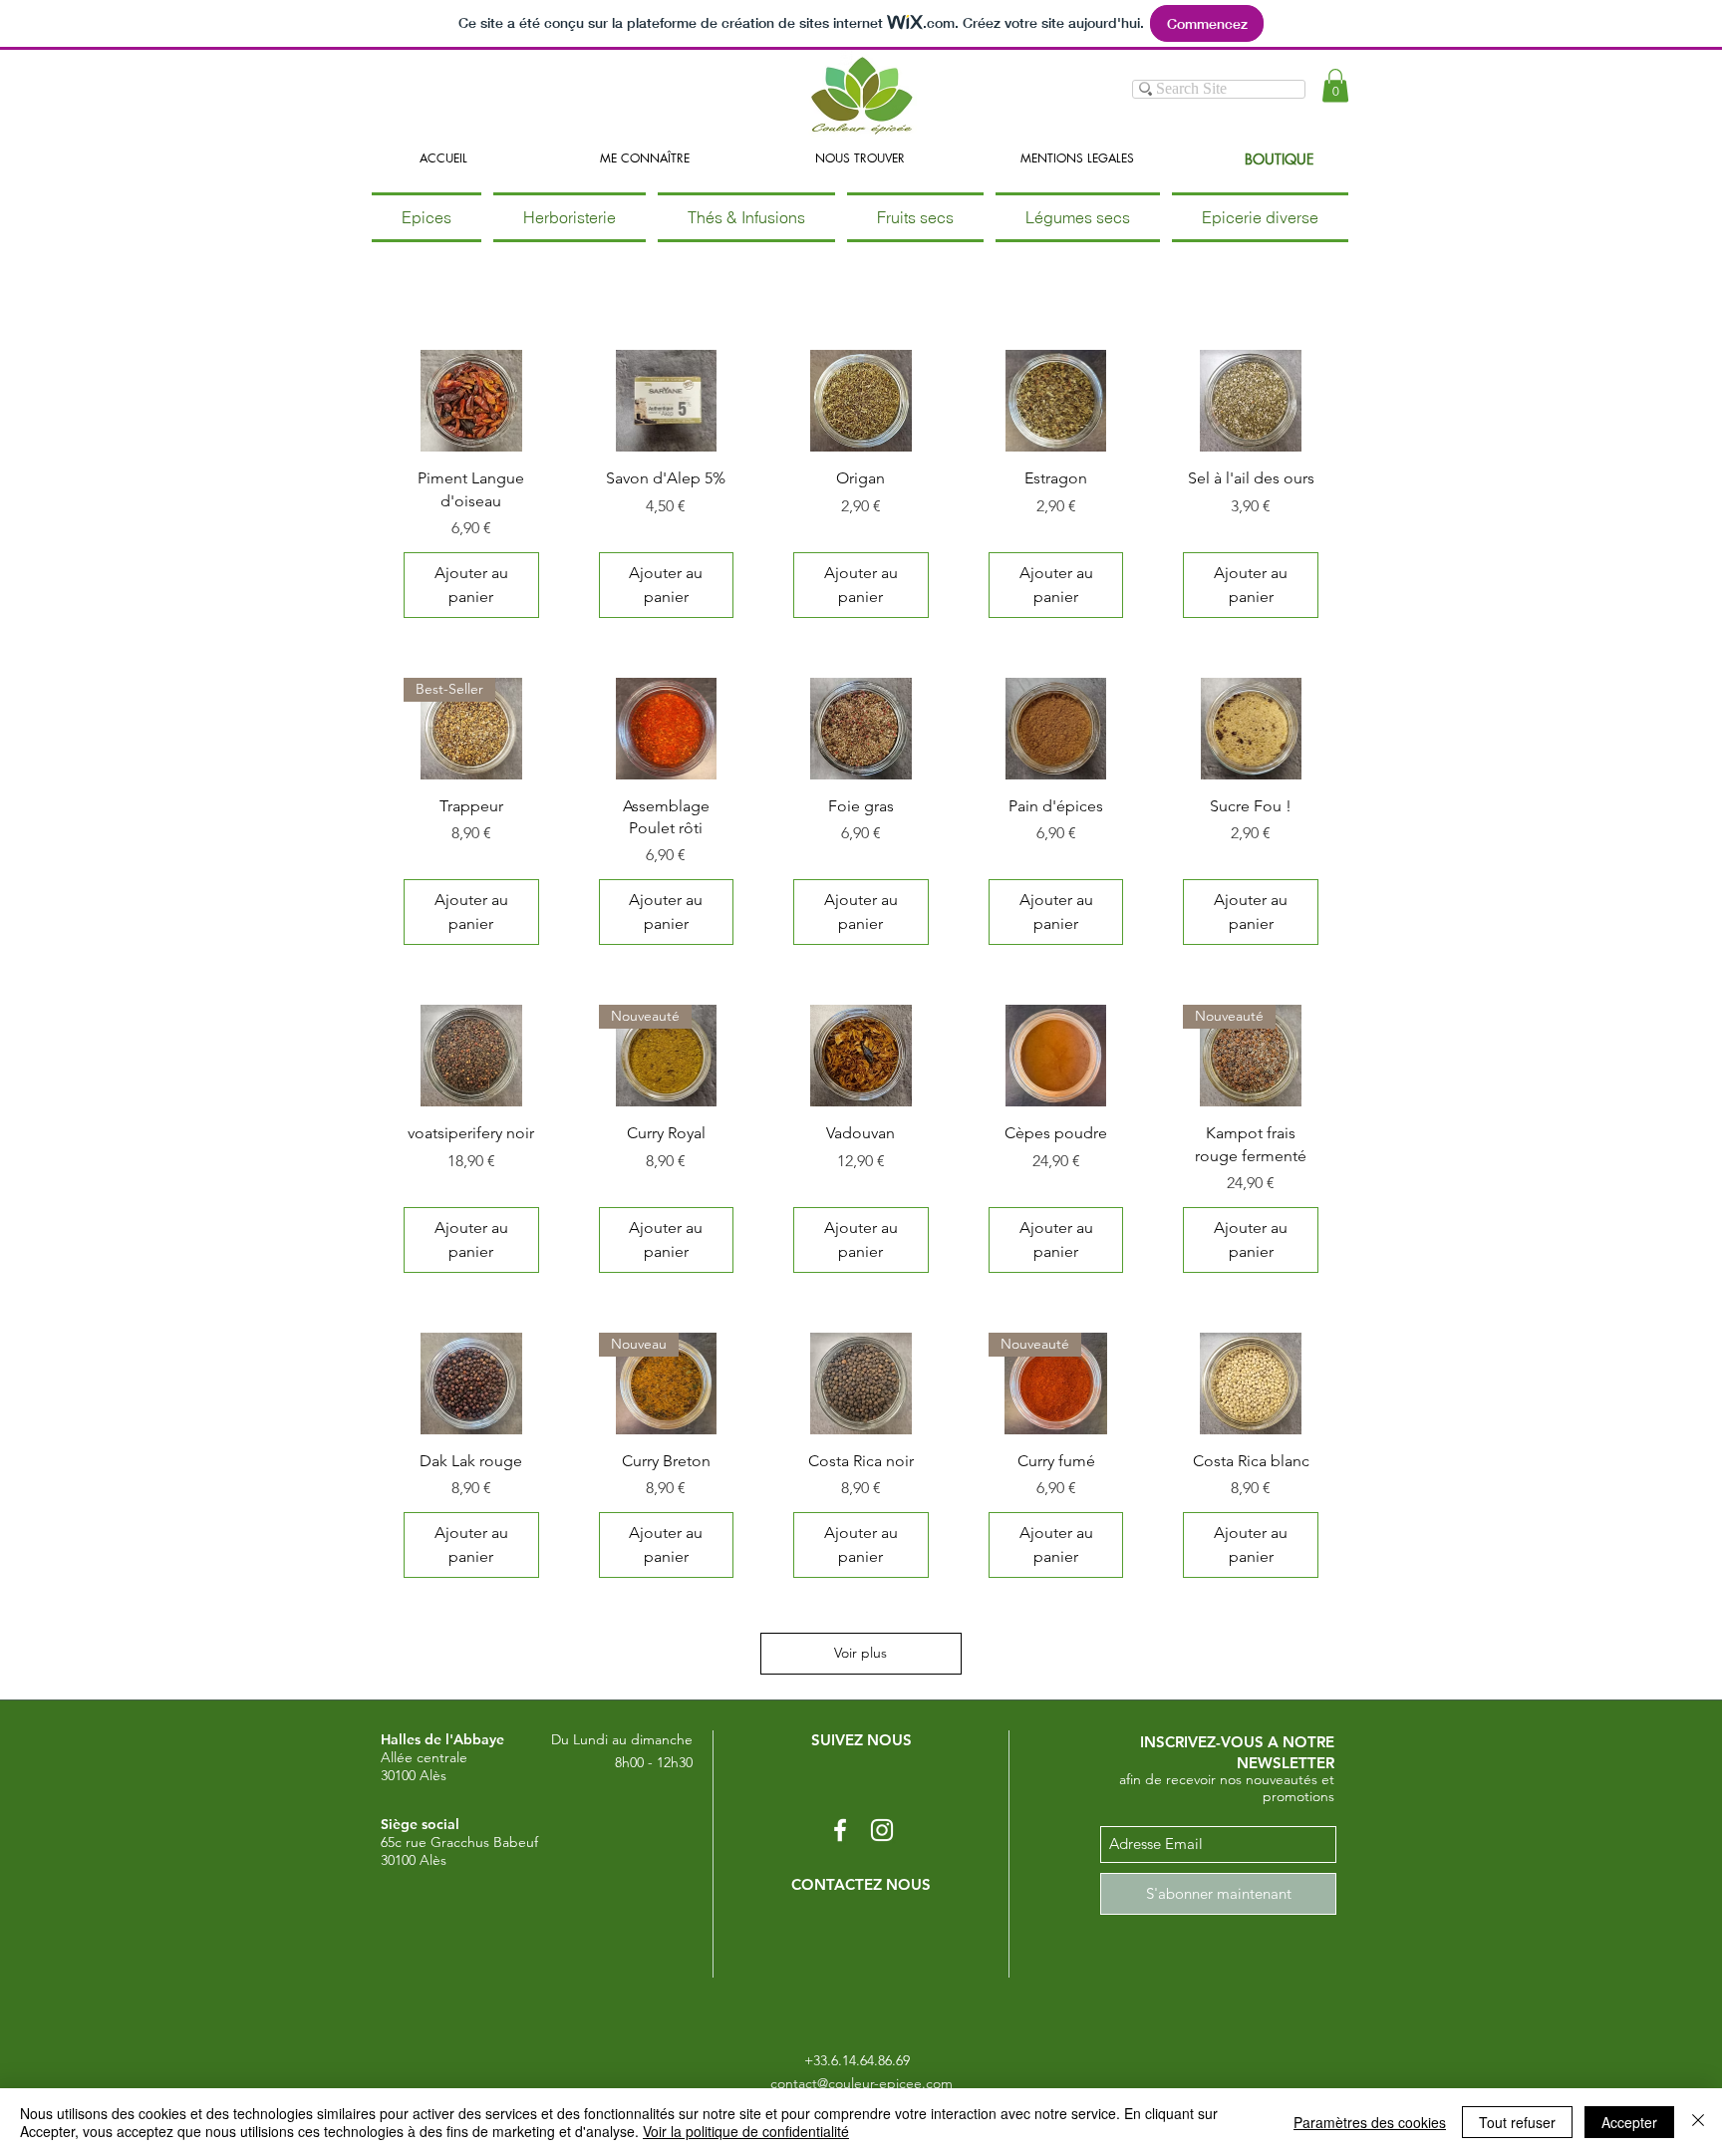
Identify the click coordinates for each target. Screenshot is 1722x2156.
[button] (1335, 85)
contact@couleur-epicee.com (861, 2083)
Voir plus (861, 1653)
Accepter (1629, 2122)
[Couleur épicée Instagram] (882, 1830)
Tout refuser (1517, 2122)
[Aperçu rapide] (471, 401)
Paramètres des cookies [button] (1370, 2122)
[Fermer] (1698, 2122)
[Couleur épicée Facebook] (840, 1830)
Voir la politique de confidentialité (746, 2131)
